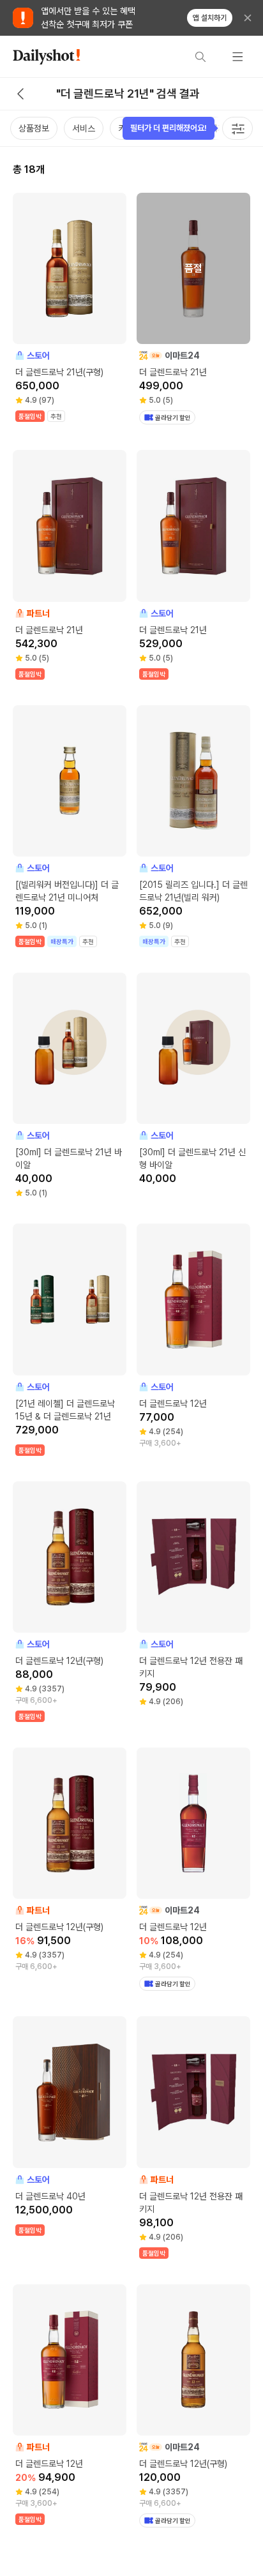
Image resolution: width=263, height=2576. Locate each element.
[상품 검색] (200, 57)
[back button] (20, 94)
